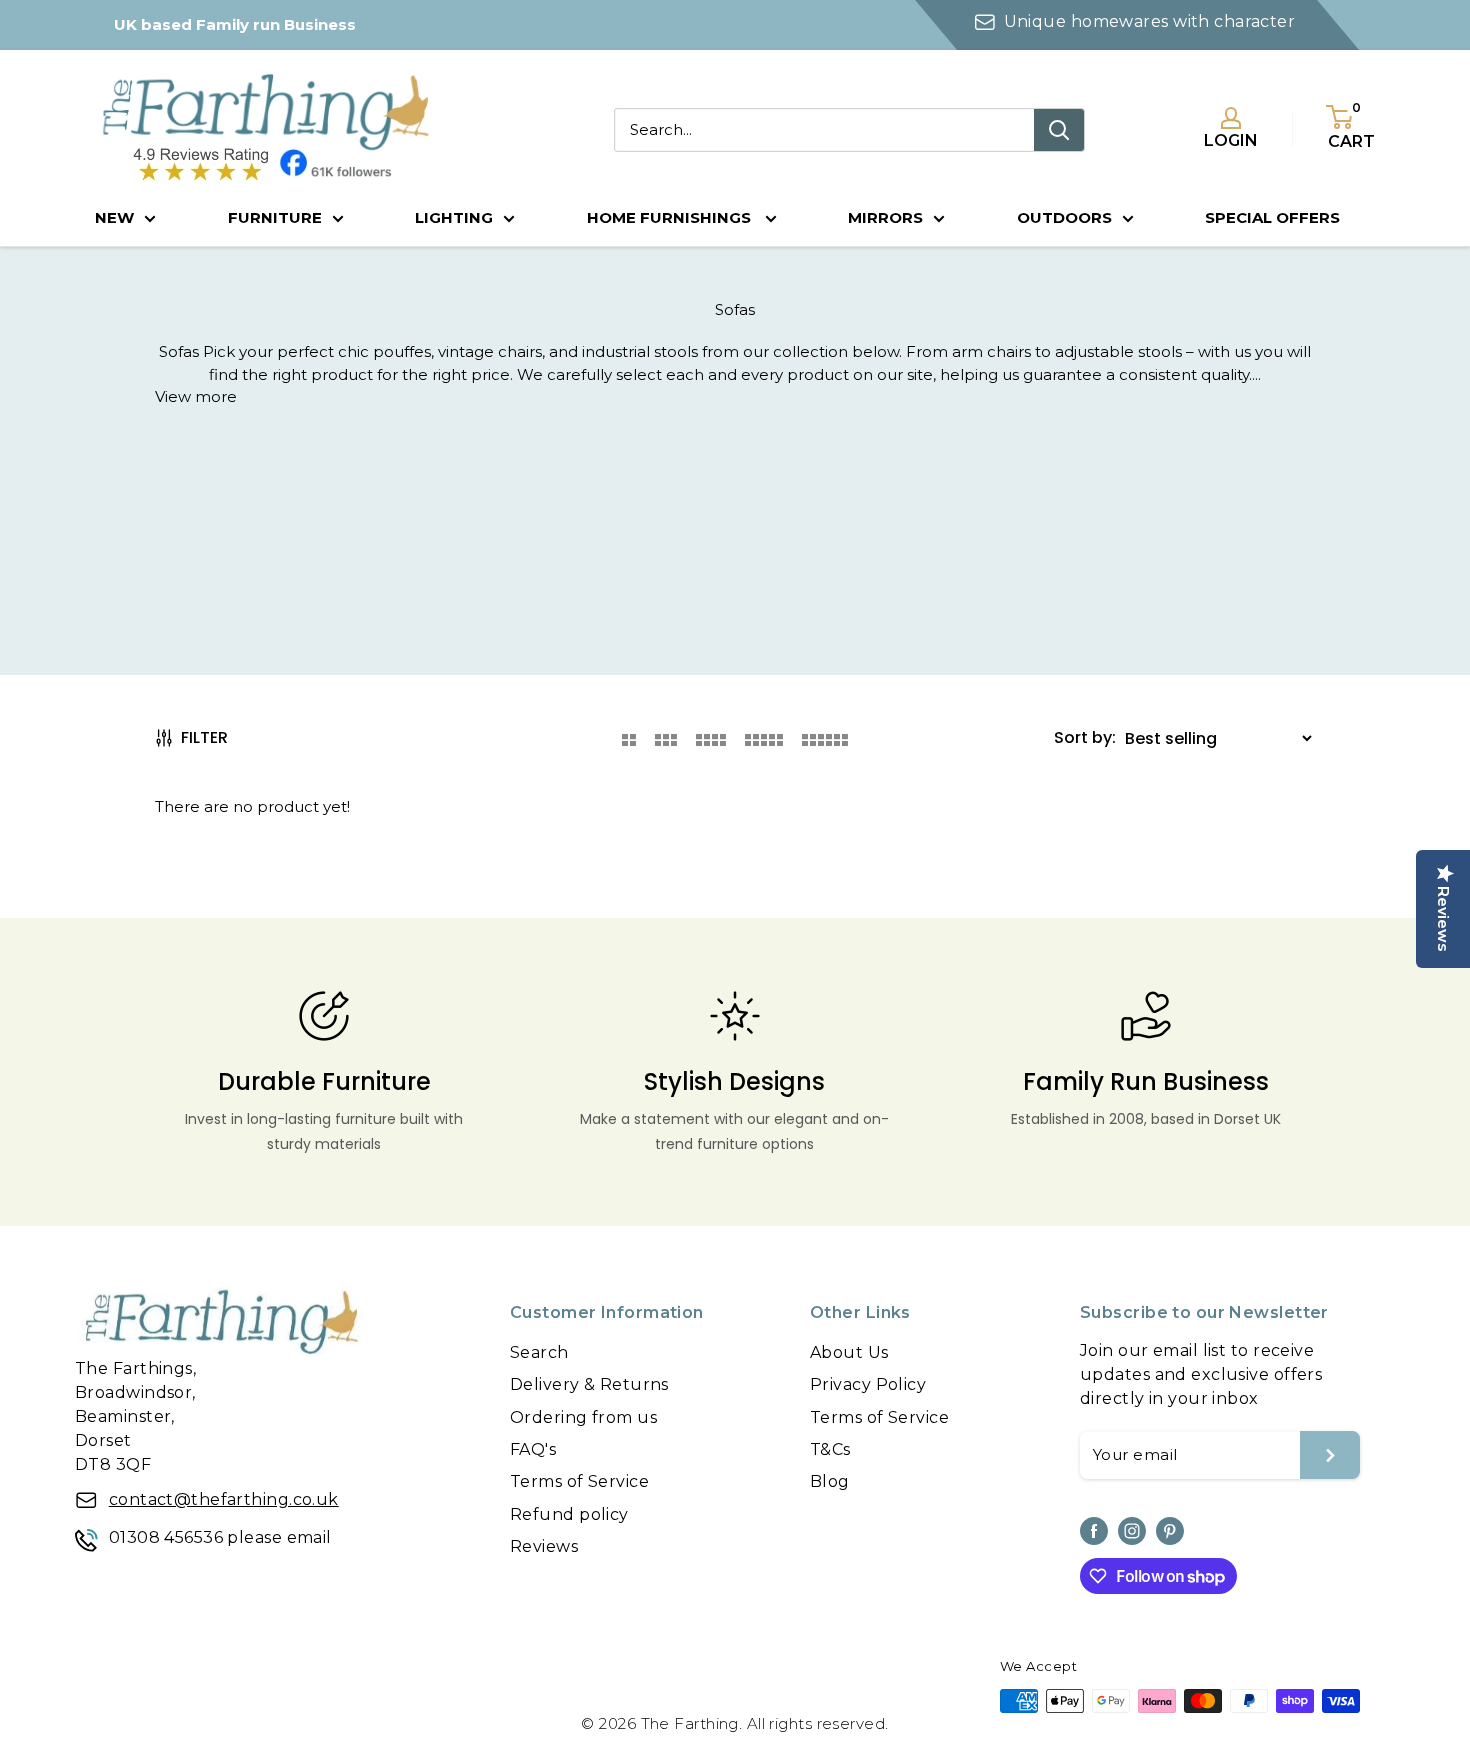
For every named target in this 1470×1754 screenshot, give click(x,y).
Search (539, 1352)
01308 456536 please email (220, 1537)
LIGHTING (454, 217)
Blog (830, 1481)
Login (1231, 140)
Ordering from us (583, 1417)
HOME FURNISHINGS (671, 217)
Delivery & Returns (589, 1384)
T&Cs (830, 1449)
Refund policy (569, 1514)
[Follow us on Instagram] (1132, 1531)
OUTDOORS (1064, 217)
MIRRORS (885, 217)
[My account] (1231, 118)
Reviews (544, 1546)
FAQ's (533, 1449)
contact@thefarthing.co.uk (224, 1499)
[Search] (1059, 130)
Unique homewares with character (1149, 21)
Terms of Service (579, 1481)
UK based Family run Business (235, 24)
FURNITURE (275, 217)
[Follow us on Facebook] (1094, 1531)
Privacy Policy (868, 1384)
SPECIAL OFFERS (1272, 217)
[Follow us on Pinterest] (1170, 1531)
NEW (114, 217)
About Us (849, 1352)
